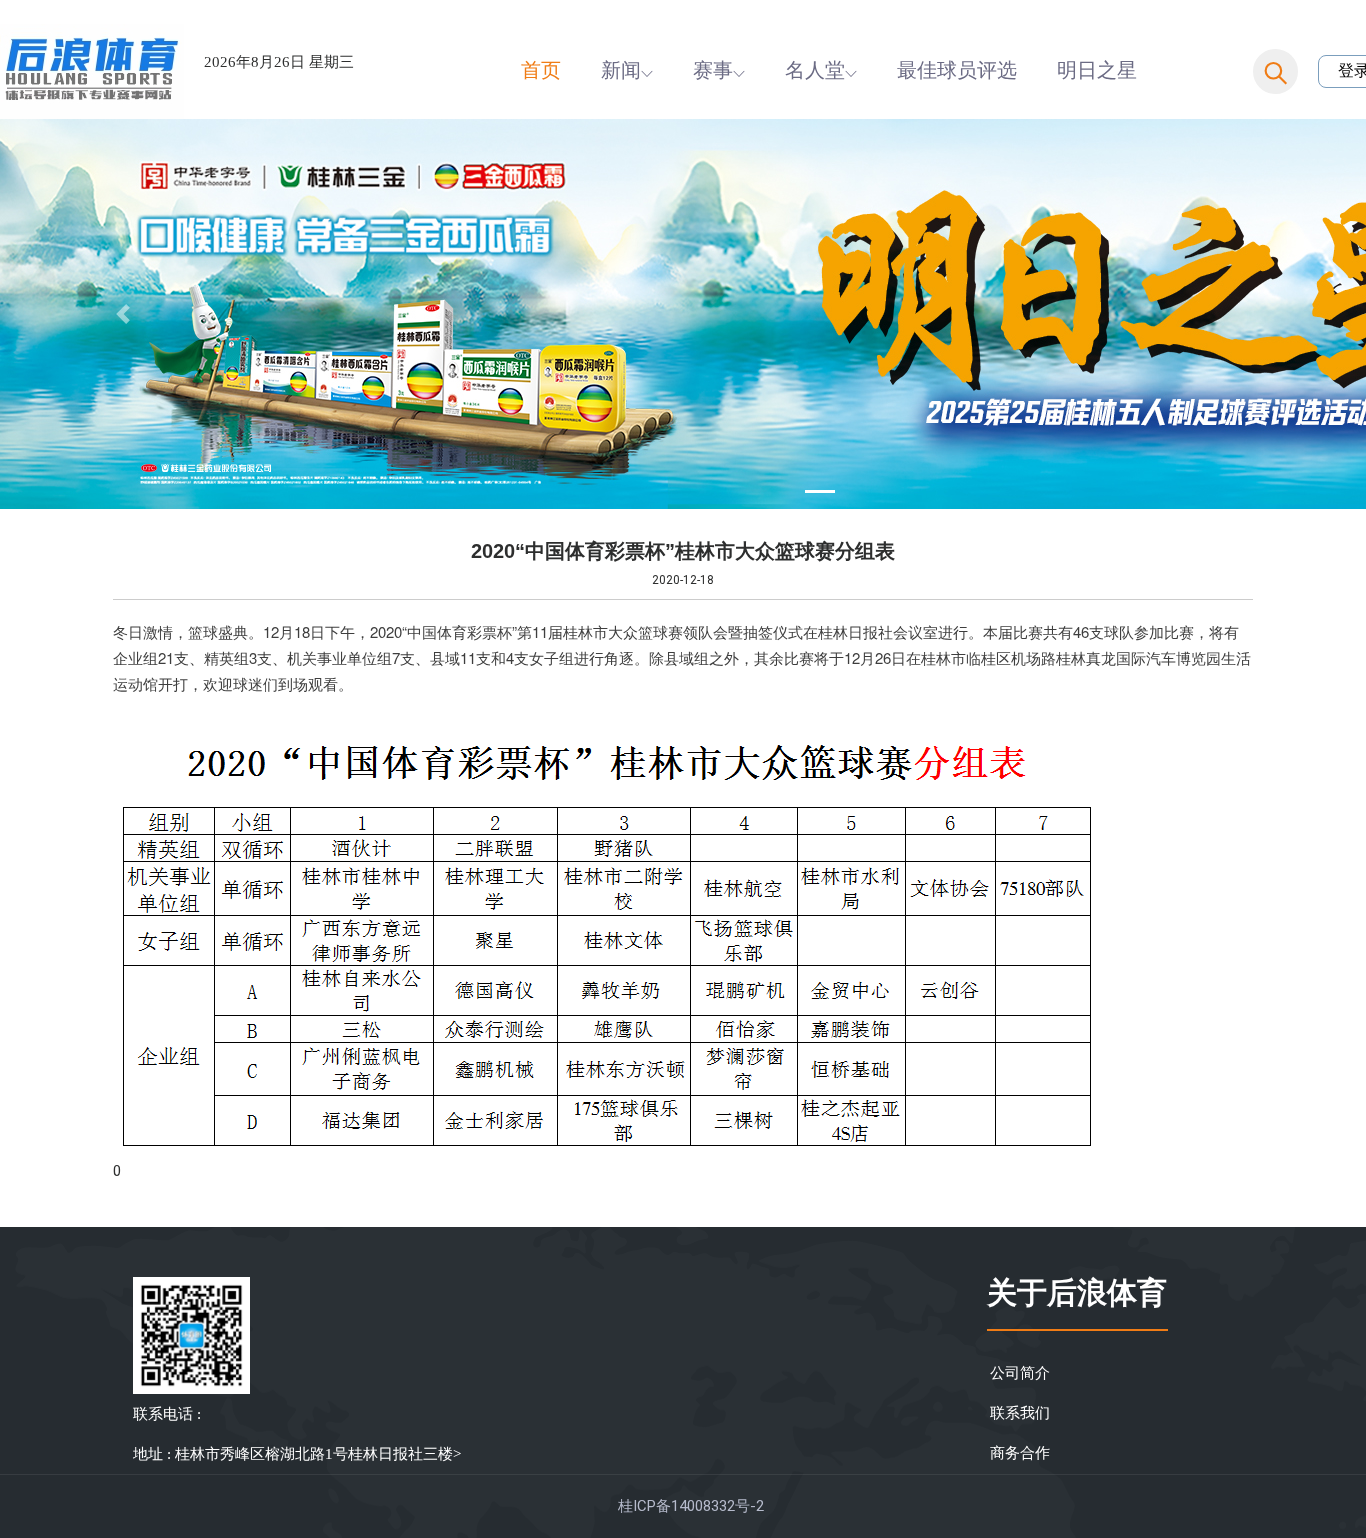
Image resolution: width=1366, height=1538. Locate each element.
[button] (123, 314)
